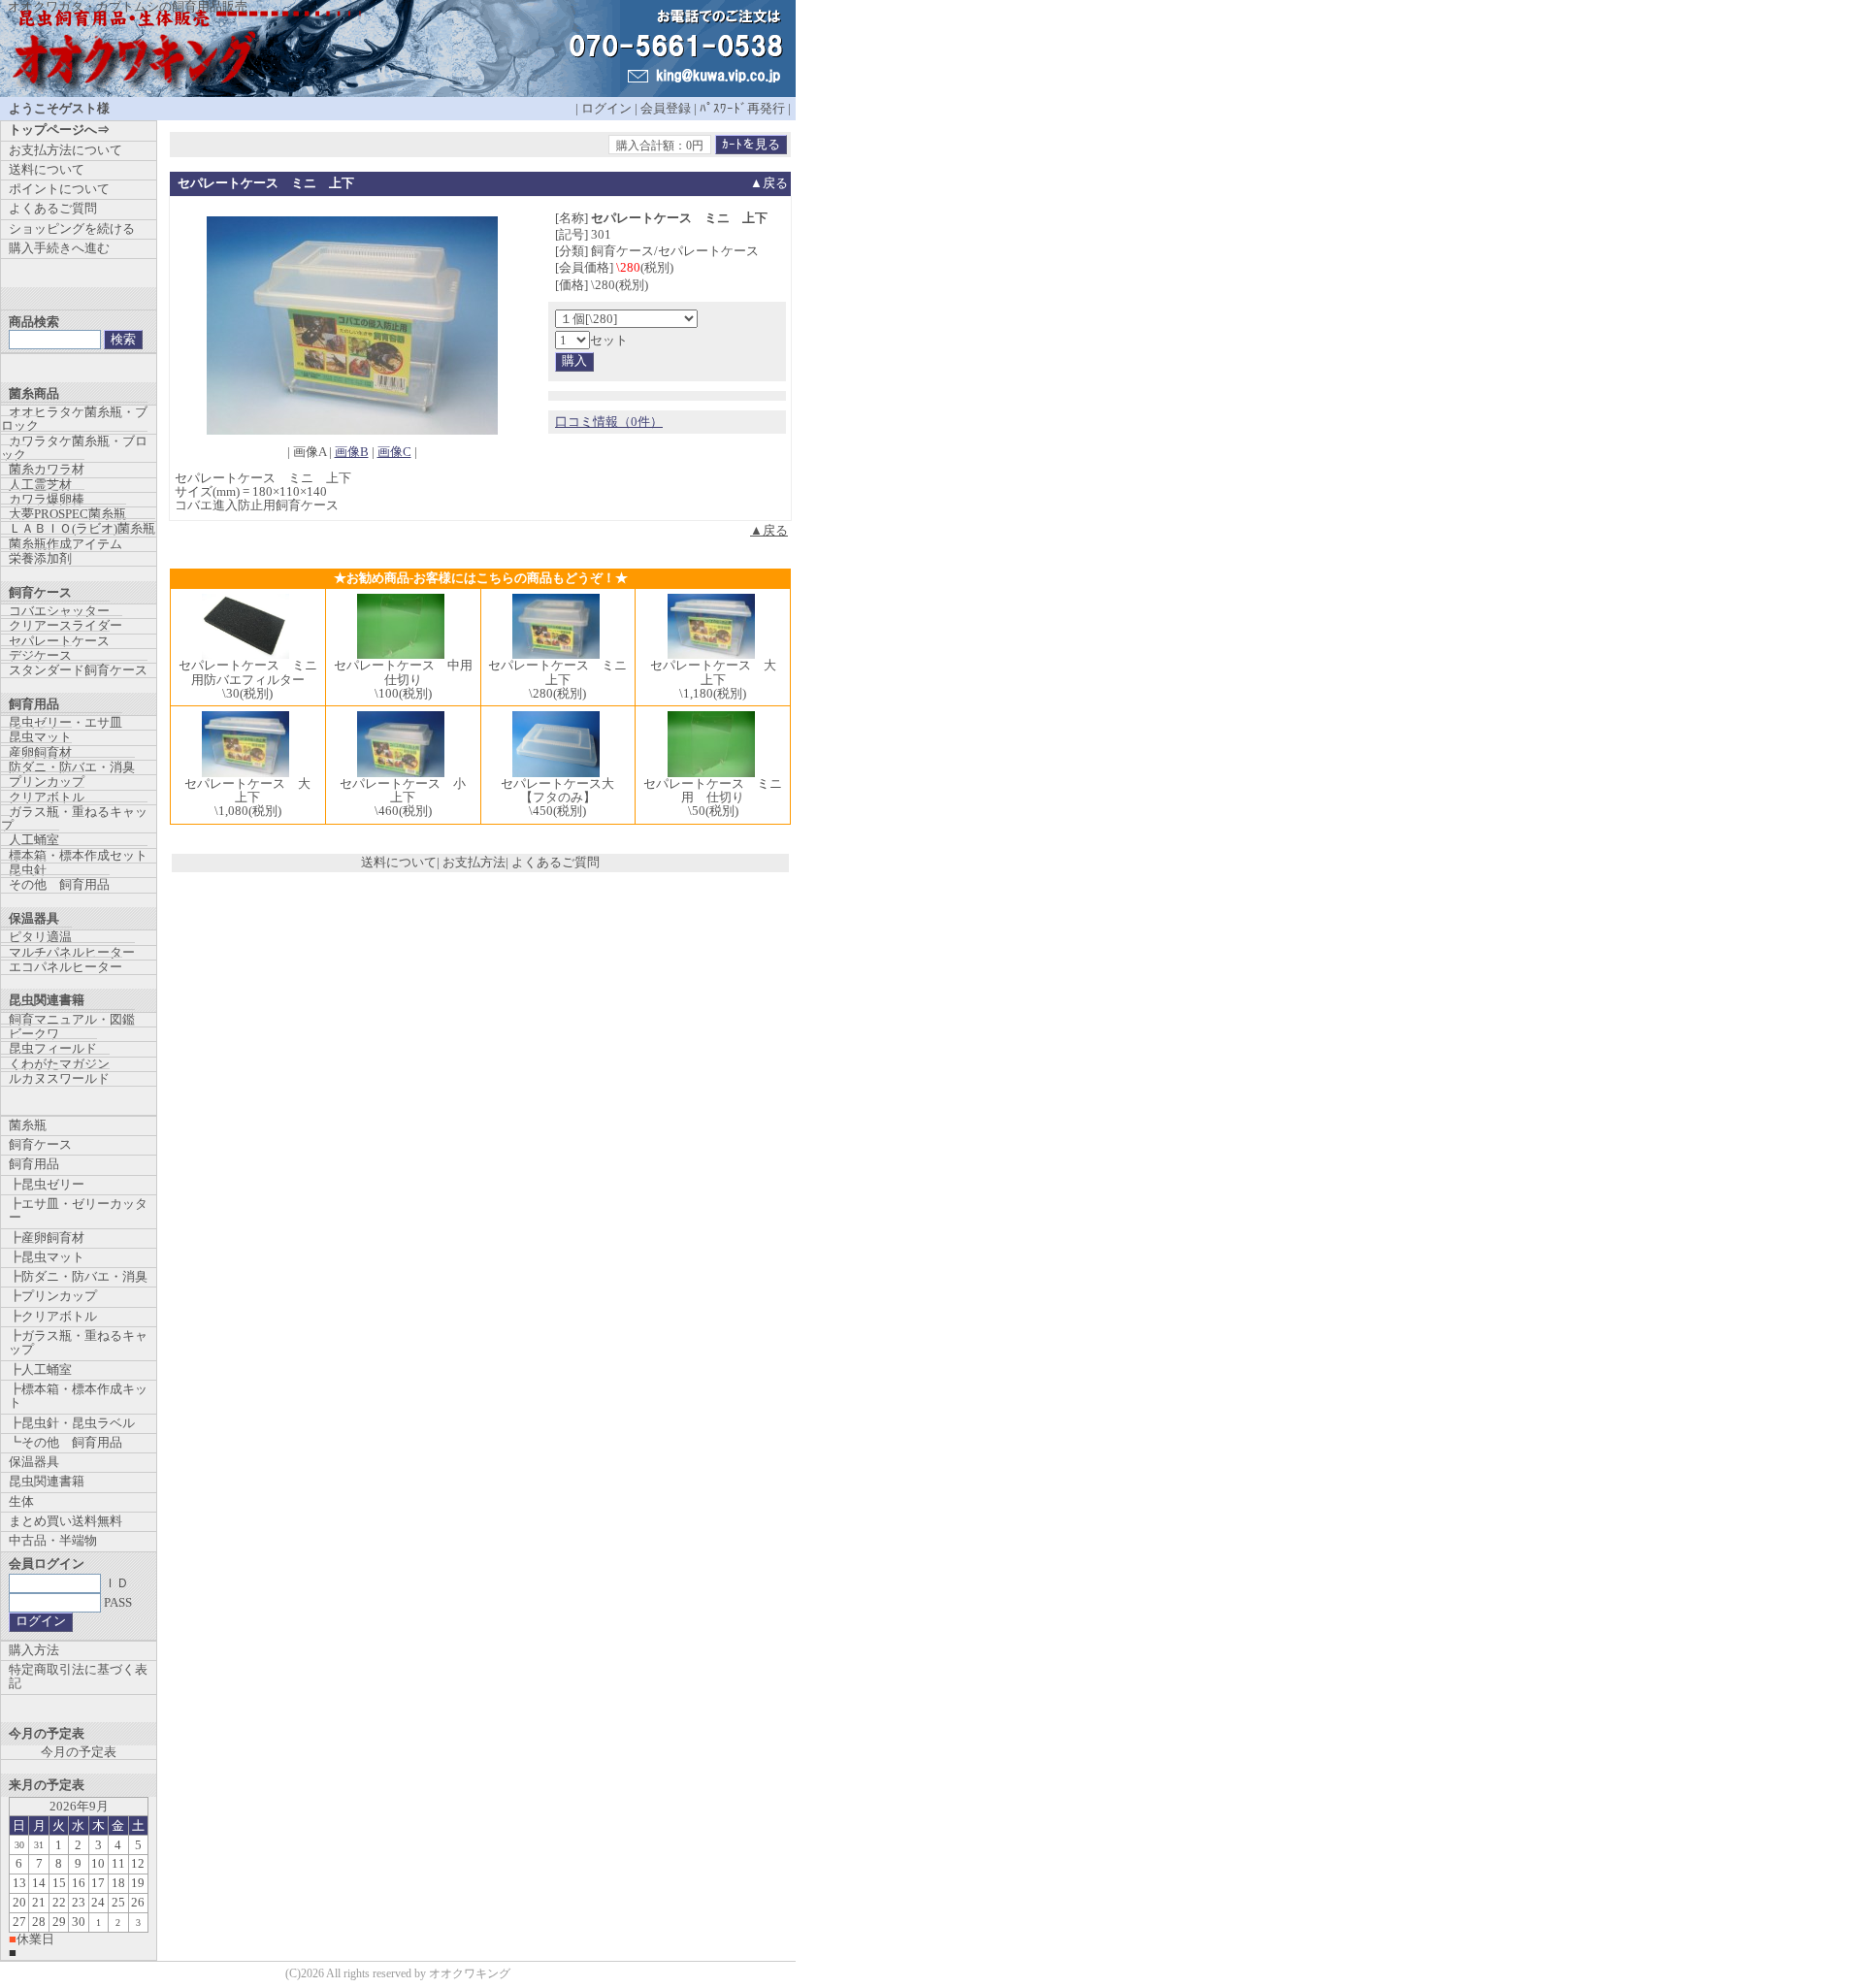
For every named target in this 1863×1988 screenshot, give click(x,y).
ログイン (606, 108)
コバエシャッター (59, 611)
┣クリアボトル (53, 1316)
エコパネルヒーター (65, 967)
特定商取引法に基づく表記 (78, 1676)
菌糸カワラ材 (47, 469)
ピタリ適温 (40, 937)
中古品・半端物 (53, 1540)
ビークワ (34, 1034)
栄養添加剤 (40, 558)
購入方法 (34, 1650)
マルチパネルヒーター (72, 952)
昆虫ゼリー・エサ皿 (65, 722)
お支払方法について (65, 150)
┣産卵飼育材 (47, 1238)
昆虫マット (40, 737)
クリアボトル (47, 797)
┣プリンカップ (53, 1296)
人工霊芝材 (40, 485)
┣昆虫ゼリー (47, 1184)
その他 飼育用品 (59, 884)
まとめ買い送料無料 (65, 1521)
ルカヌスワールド (59, 1078)
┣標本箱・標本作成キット (78, 1396)
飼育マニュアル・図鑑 (72, 1019)
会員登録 (666, 108)
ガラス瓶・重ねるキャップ (74, 818)
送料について (399, 862)
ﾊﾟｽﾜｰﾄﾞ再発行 (742, 108)
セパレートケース (59, 641)
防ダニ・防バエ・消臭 (72, 767)
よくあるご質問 (556, 862)
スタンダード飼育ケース (78, 670)
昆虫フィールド (53, 1048)
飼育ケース (40, 1144)
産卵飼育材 (40, 752)
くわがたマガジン (59, 1064)
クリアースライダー (65, 625)
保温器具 (34, 1462)
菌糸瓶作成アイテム (65, 544)
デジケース (40, 655)
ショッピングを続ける (72, 228)
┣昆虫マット (47, 1257)
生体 (21, 1501)
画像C (394, 452)
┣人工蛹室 (40, 1369)
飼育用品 (34, 1164)
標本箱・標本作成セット (78, 855)
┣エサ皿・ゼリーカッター (78, 1210)
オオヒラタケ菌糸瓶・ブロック (74, 419)
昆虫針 (28, 870)
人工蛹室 (34, 840)
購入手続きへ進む (59, 248)
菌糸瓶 (28, 1125)
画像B (352, 452)
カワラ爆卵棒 (47, 499)
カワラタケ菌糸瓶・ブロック (74, 448)
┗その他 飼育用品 (65, 1442)
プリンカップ (47, 782)
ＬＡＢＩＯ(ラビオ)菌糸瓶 (82, 528)
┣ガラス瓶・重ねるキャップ (78, 1342)
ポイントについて (59, 189)
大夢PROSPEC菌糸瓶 (67, 514)
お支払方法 (474, 862)
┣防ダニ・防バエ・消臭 (78, 1276)
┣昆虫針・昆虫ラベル (72, 1423)
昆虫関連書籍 (47, 1481)
